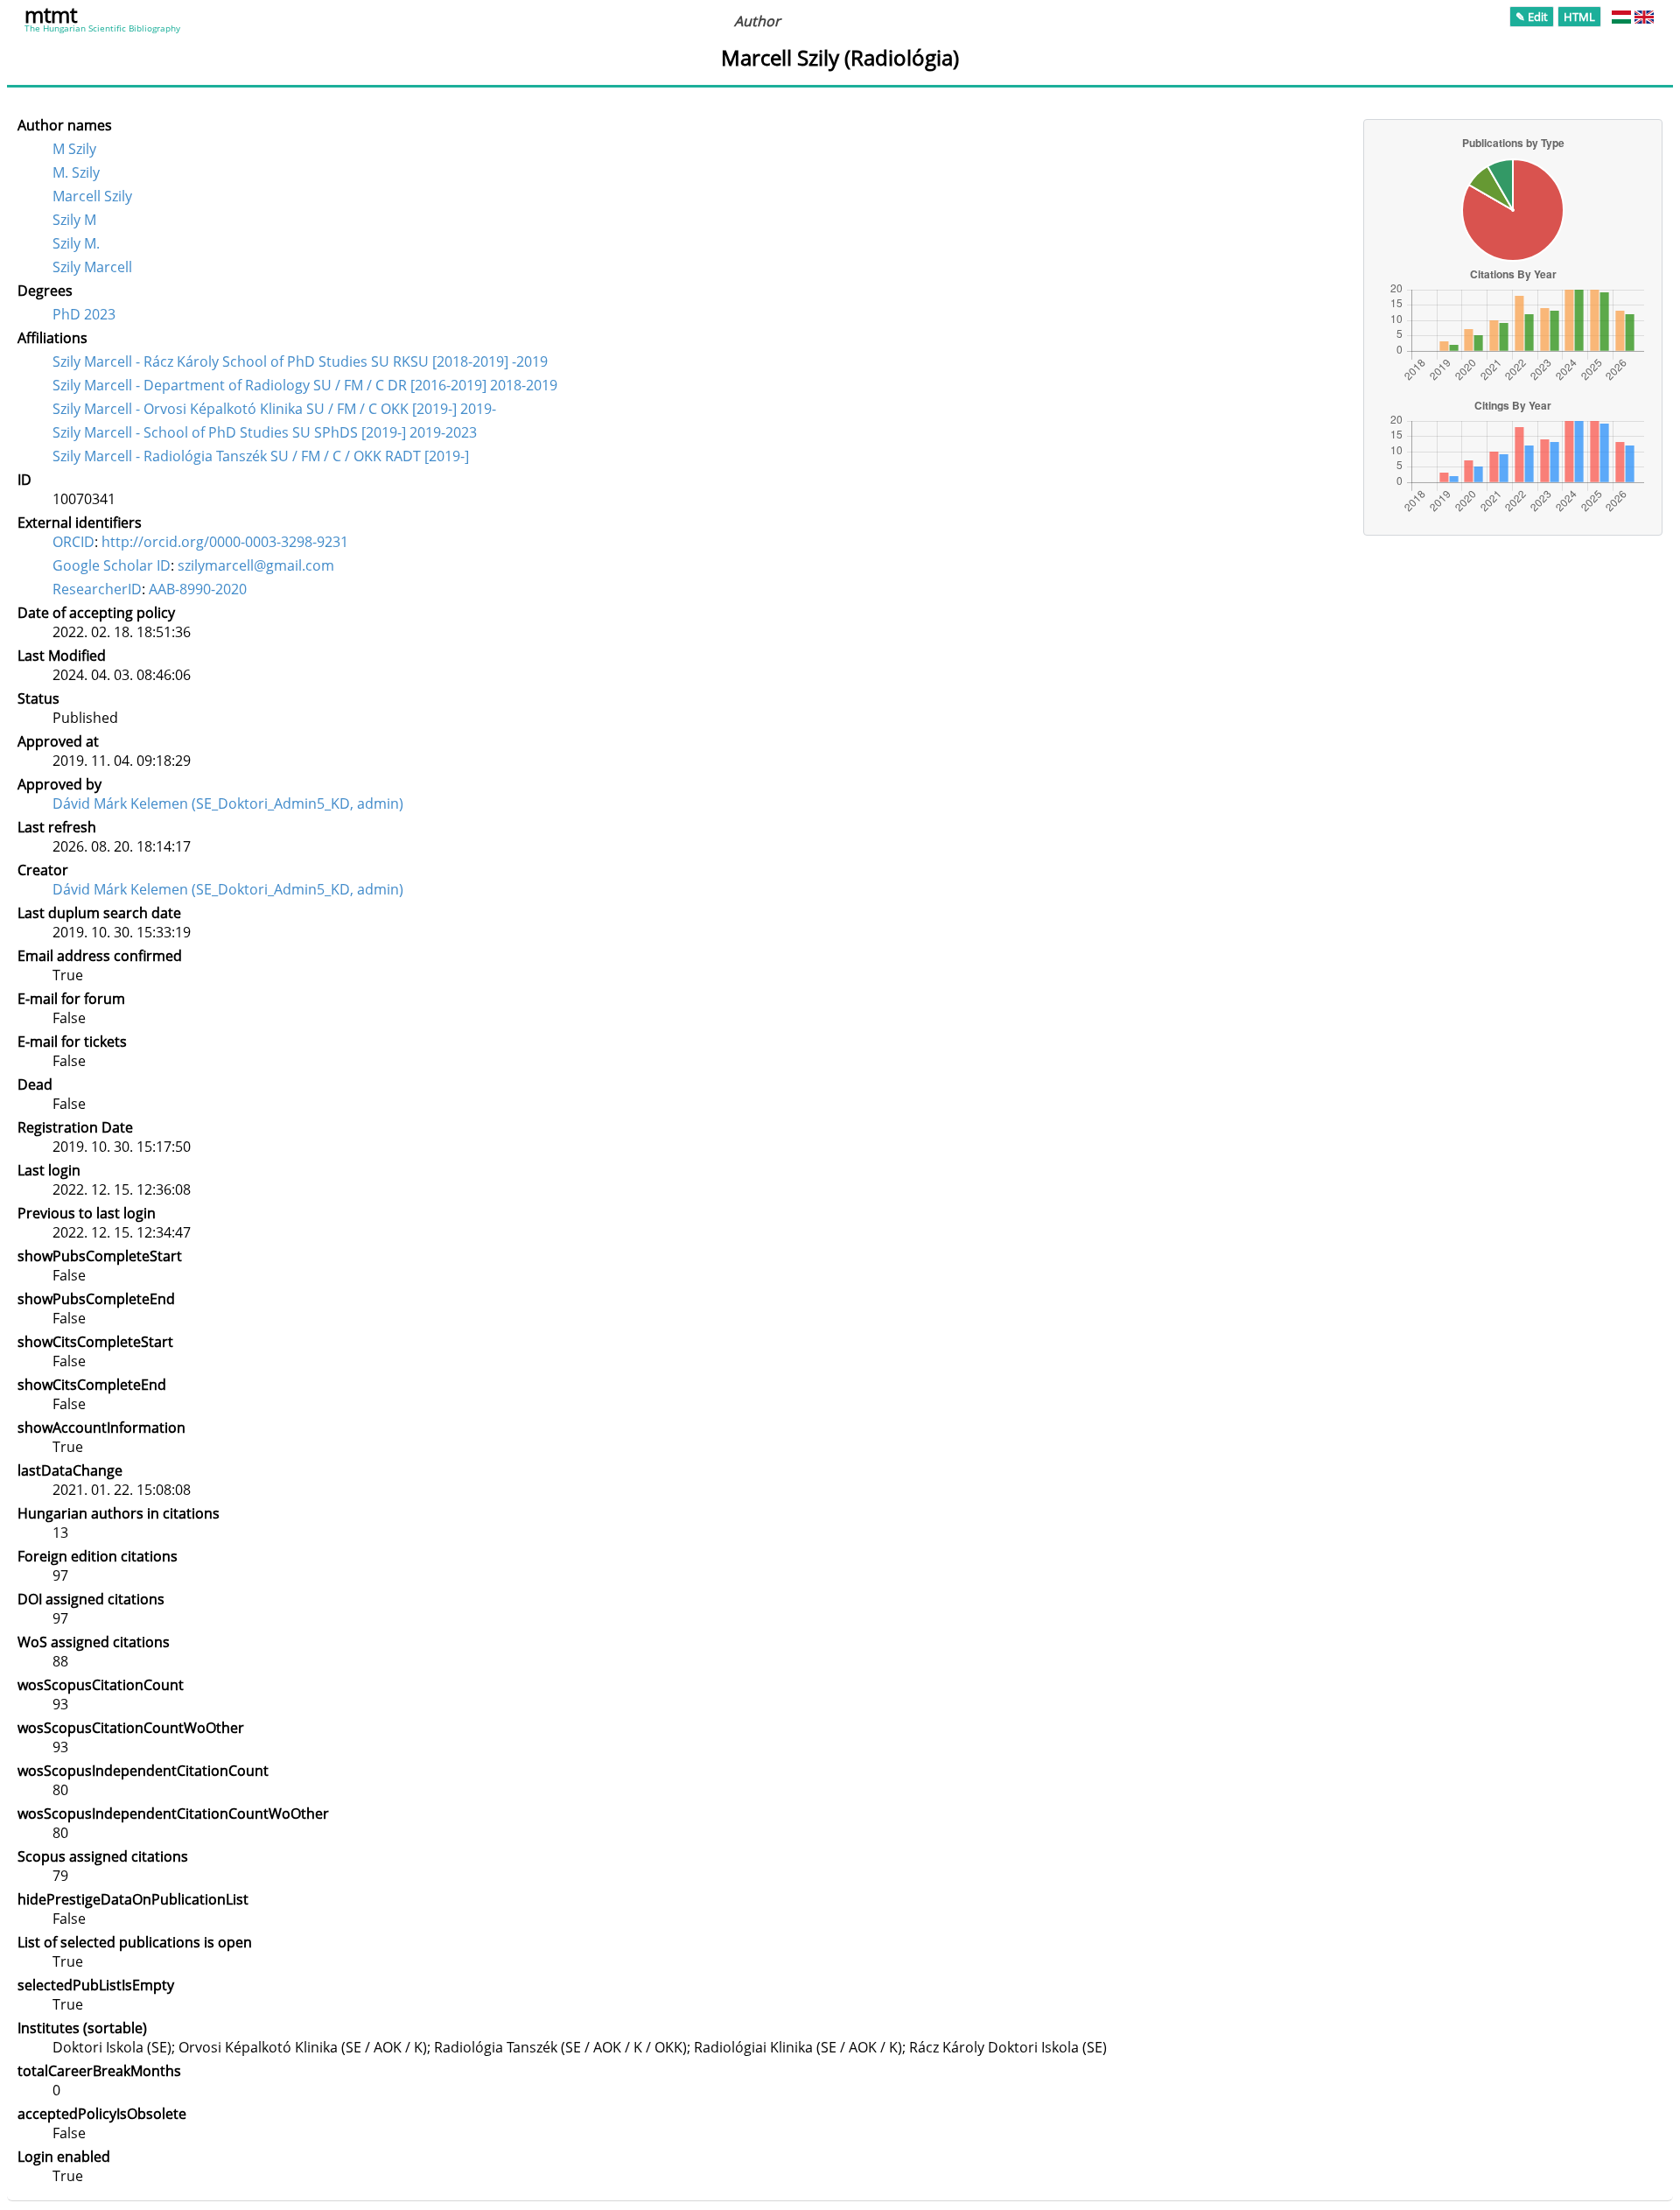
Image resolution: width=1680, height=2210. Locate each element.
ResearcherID (97, 589)
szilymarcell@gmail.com (256, 565)
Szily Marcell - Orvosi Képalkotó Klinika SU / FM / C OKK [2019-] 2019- (274, 409)
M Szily (74, 149)
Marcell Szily (92, 196)
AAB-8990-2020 (198, 589)
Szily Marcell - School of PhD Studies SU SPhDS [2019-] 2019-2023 (265, 432)
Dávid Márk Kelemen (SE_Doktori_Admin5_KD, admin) (228, 803)
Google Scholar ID (112, 565)
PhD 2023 (84, 314)
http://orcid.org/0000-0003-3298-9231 (225, 542)
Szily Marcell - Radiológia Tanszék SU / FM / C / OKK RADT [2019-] (261, 456)
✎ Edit (1532, 17)
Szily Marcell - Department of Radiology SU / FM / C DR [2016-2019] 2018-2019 (305, 385)
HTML (1579, 17)
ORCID (73, 542)
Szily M (74, 220)
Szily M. (76, 243)
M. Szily (76, 172)
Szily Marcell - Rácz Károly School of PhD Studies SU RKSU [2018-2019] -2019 (300, 361)
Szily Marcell (92, 267)
